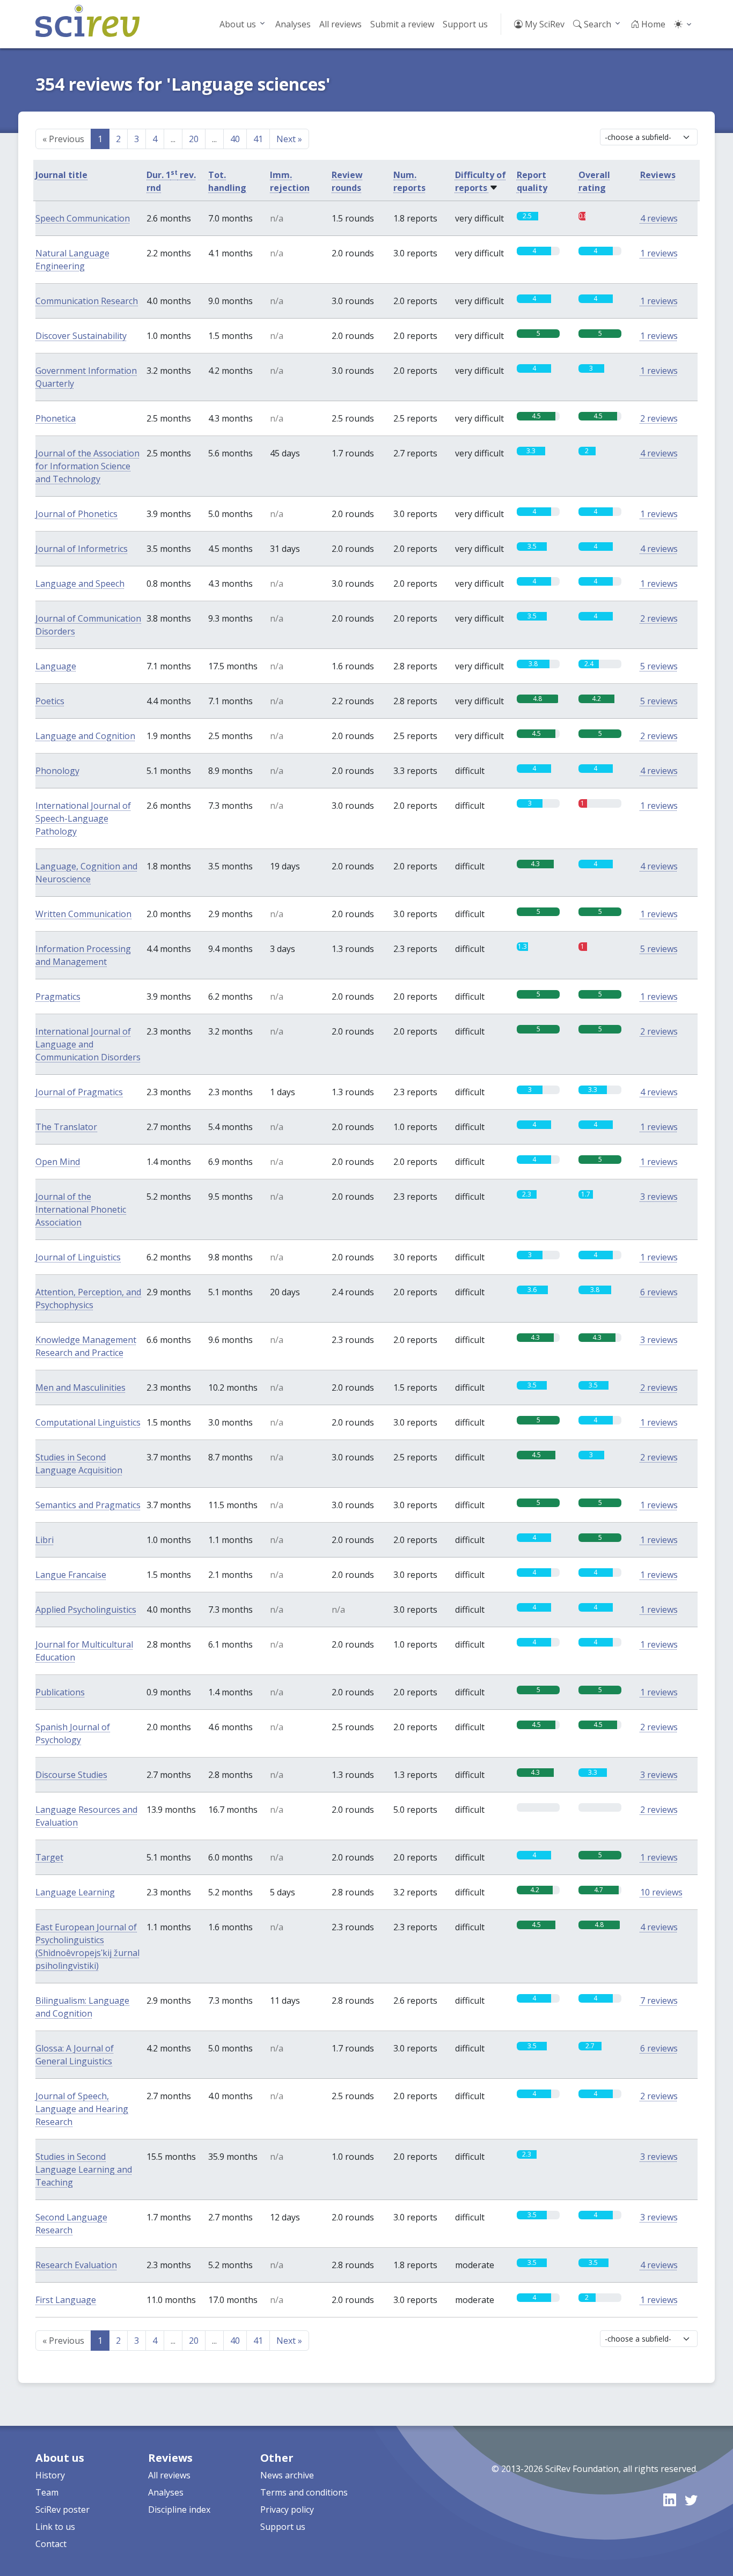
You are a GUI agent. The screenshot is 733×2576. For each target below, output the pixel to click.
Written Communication (83, 914)
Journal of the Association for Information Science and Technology (87, 466)
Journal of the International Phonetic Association (81, 1209)
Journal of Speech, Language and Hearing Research (82, 2109)
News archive (287, 2475)
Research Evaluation (76, 2265)
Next (289, 139)
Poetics (50, 701)
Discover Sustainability (81, 336)
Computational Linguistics (88, 1422)
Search (596, 24)
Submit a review (402, 24)
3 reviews (659, 1197)
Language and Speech (80, 584)
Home (652, 24)
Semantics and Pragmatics (88, 1505)
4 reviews (659, 218)
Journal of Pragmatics (79, 1092)
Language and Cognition (85, 736)
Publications (60, 1692)
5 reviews (659, 666)
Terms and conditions (304, 2492)
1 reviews (659, 253)
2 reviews (659, 418)
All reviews (340, 24)
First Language (66, 2300)
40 (235, 139)
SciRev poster (63, 2509)
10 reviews (661, 1892)
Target (49, 1857)
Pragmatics (58, 997)
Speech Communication (83, 218)
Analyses (293, 24)
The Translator (66, 1127)
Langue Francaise (71, 1575)
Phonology (57, 771)
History (50, 2475)
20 (194, 139)
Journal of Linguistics (78, 1257)
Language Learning (75, 1892)
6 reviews (659, 1292)
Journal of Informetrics (82, 549)
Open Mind (58, 1162)
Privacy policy (287, 2509)
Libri (45, 1540)
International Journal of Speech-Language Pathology (83, 818)
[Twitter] (691, 2500)
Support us (465, 24)
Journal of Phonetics (76, 514)
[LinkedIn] (670, 2500)
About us (238, 24)
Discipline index (179, 2509)
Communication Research (87, 301)
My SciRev (544, 24)
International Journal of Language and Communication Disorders (88, 1044)
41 (258, 139)
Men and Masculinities (80, 1387)
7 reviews (659, 2001)
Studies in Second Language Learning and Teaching (84, 2169)
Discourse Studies (71, 1775)
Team (47, 2492)
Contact (51, 2544)
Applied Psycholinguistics (86, 1610)
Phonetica (56, 418)
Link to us (55, 2527)
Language (56, 666)
